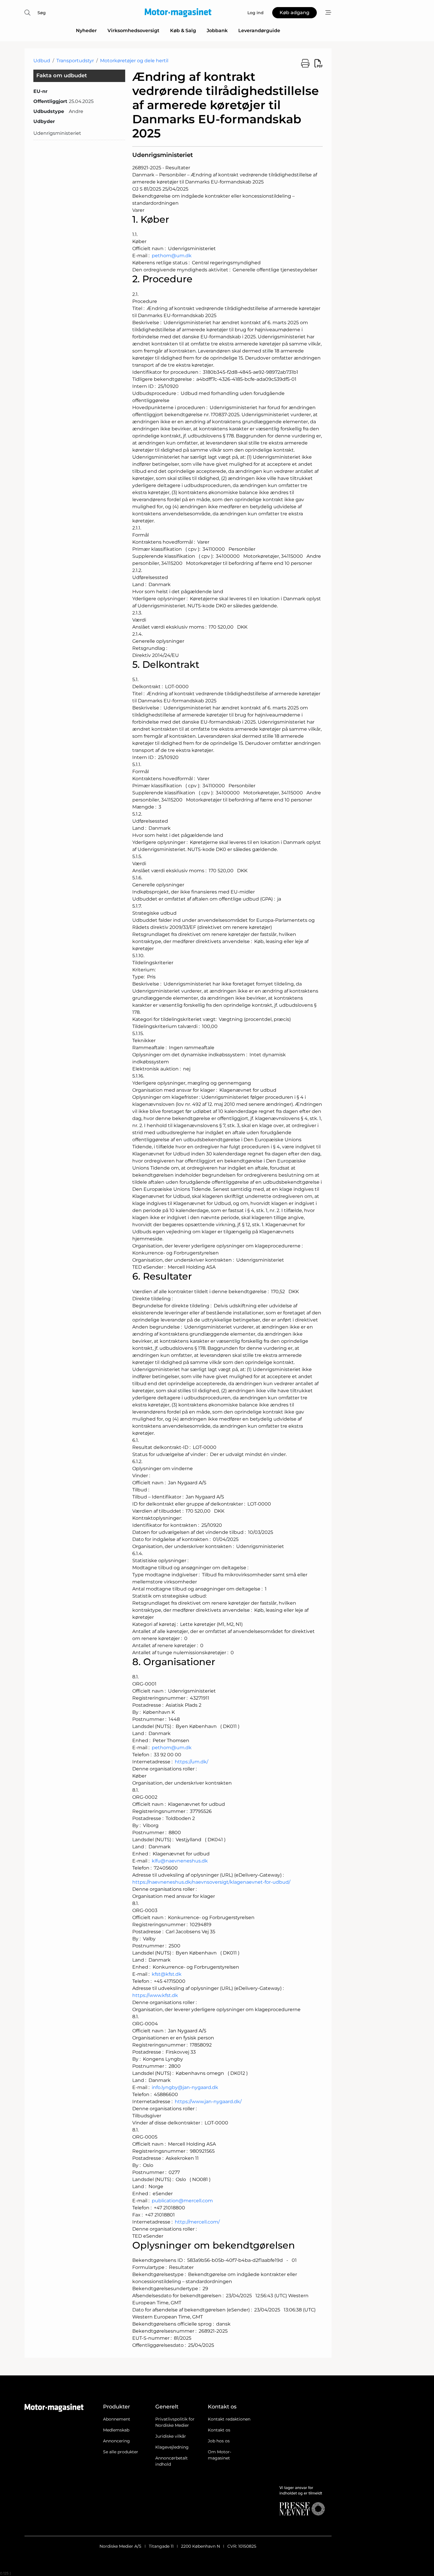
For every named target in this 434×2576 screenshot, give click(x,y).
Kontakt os (219, 2430)
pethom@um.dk (172, 256)
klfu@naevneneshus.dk (180, 1861)
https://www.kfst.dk (155, 1995)
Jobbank (217, 31)
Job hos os (219, 2441)
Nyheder (86, 31)
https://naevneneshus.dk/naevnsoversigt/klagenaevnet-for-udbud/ (211, 1882)
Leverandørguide (259, 31)
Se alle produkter (121, 2452)
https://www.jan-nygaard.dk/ (208, 2102)
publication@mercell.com (182, 2201)
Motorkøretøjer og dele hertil (134, 61)
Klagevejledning (172, 2447)
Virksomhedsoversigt (133, 31)
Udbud (42, 61)
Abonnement (117, 2419)
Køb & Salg (183, 31)
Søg (42, 13)
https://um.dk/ (191, 1762)
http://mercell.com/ (197, 2222)
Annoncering (116, 2441)
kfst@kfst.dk (167, 1974)
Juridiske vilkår (171, 2436)
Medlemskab (116, 2430)
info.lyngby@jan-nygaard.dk (185, 2087)
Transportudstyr (75, 61)
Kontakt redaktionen (229, 2419)
